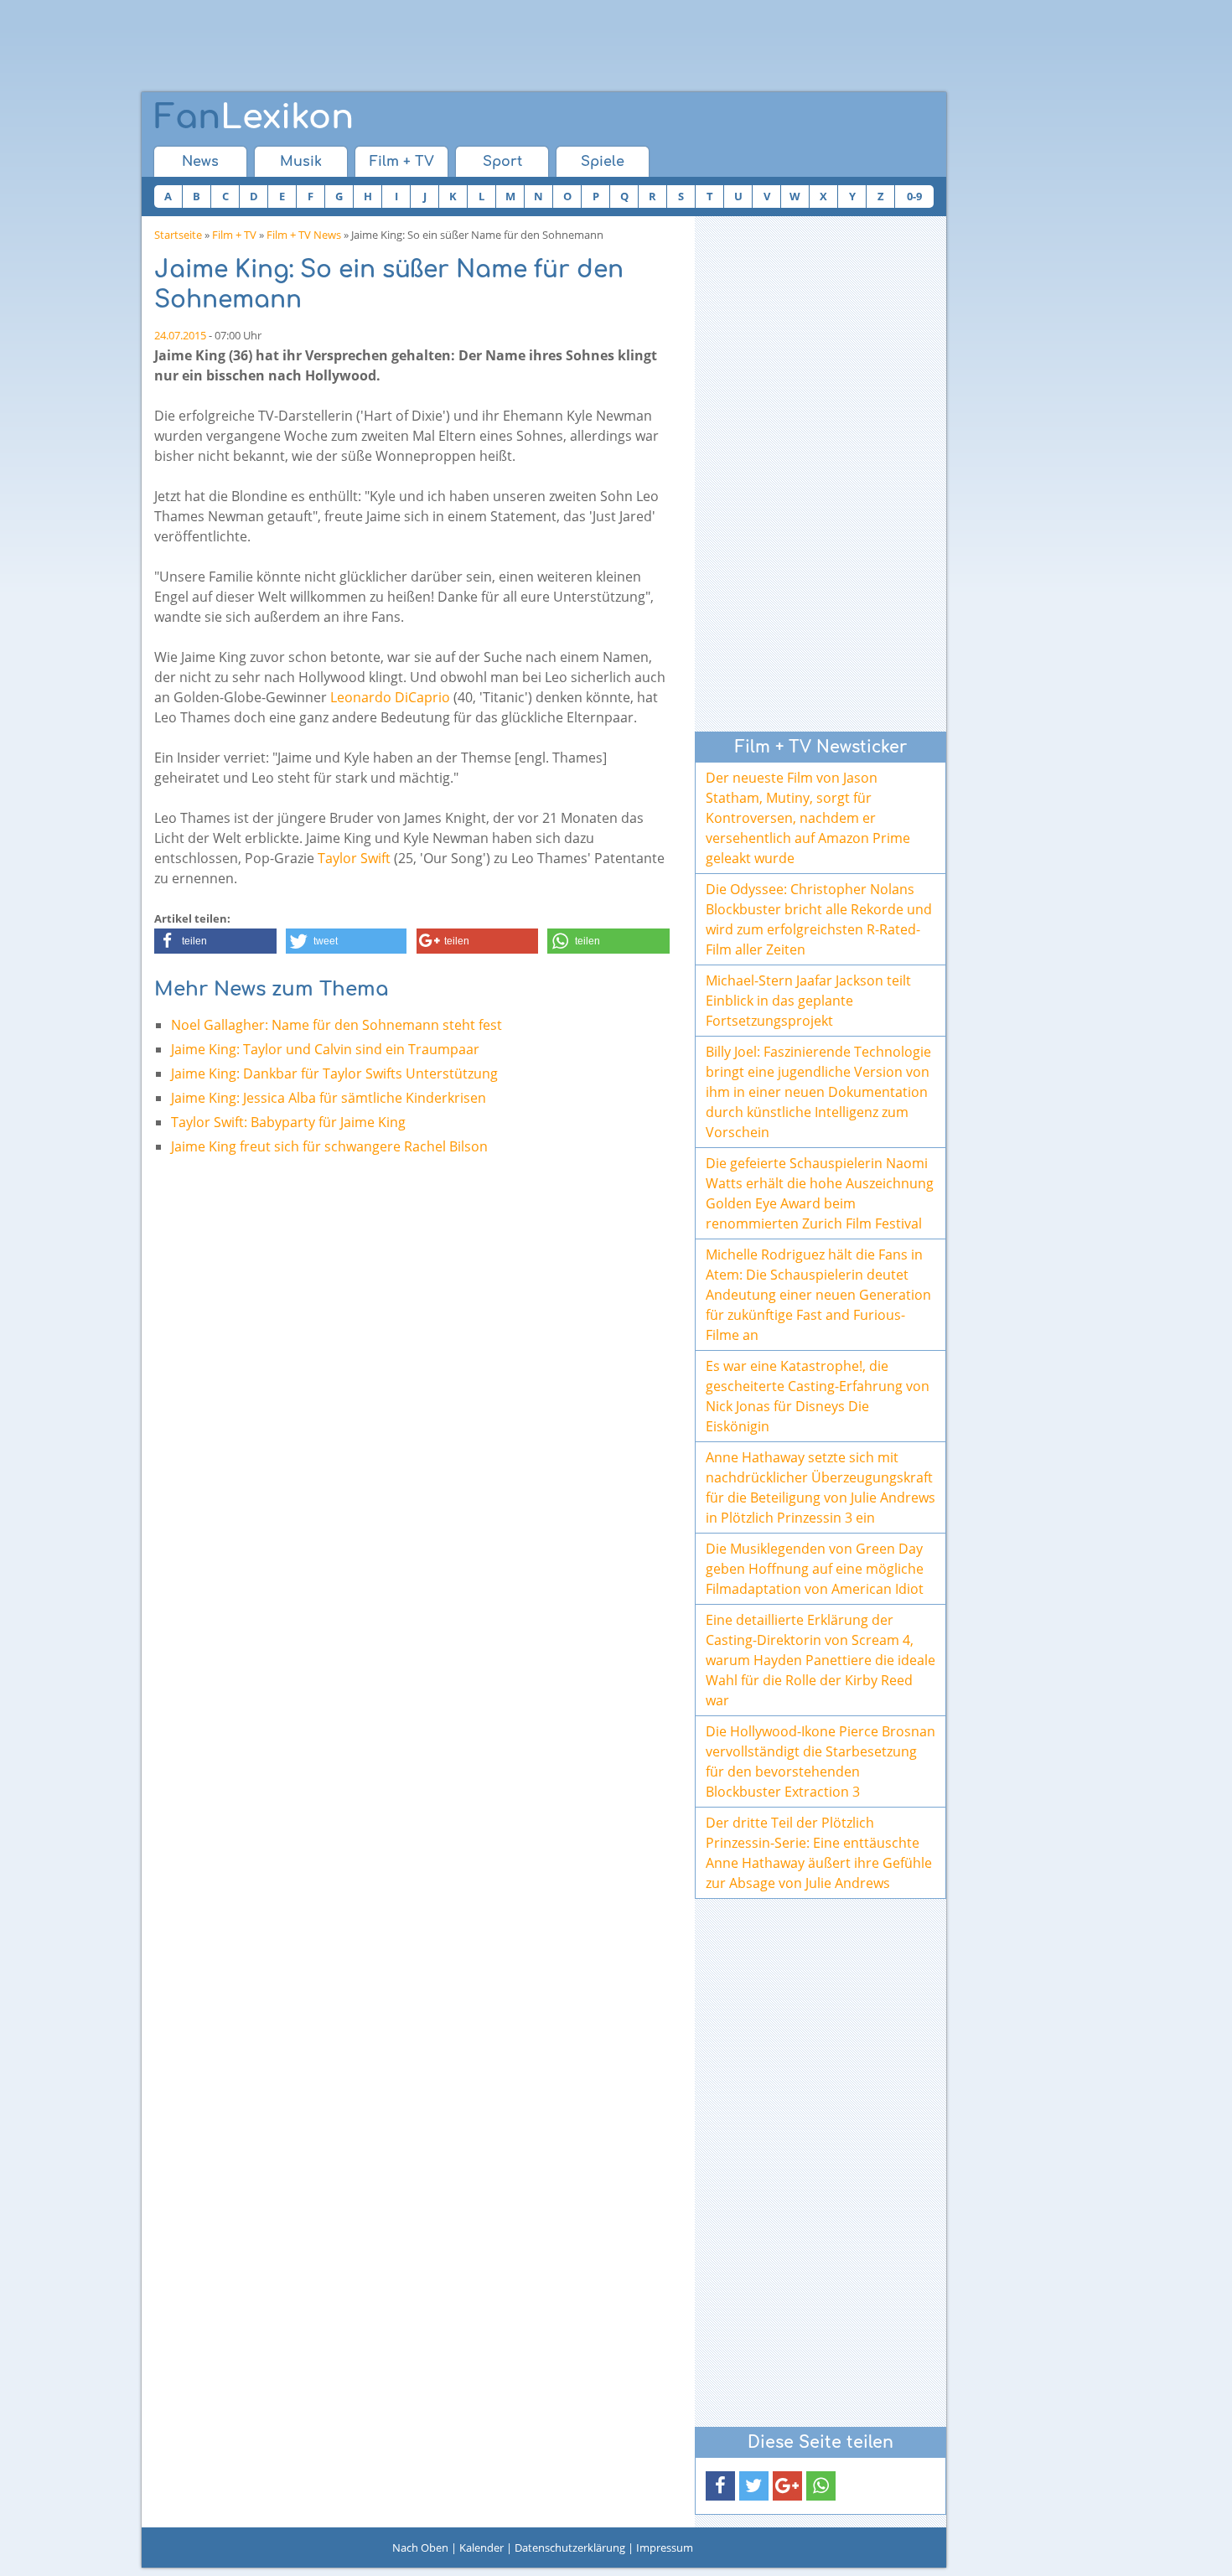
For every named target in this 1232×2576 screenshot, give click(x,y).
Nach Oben (420, 2548)
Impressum (665, 2548)
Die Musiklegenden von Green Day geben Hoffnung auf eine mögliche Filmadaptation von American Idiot (815, 1569)
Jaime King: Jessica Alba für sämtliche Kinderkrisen (329, 1098)
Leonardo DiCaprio (390, 697)
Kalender (481, 2548)
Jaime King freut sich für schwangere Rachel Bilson (329, 1146)
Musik (301, 162)
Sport (502, 162)
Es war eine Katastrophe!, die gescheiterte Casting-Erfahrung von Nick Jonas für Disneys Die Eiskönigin (818, 1396)
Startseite (178, 235)
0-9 (914, 196)
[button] (215, 941)
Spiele (603, 162)
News (200, 162)
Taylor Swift (354, 858)
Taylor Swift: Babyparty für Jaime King (288, 1122)
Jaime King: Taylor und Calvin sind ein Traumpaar (325, 1049)
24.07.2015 (180, 335)
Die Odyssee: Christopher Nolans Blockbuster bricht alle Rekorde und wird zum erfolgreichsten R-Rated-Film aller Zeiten (819, 919)
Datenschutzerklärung (570, 2548)
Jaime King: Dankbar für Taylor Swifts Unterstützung (334, 1073)
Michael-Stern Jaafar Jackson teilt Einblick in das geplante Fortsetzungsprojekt (808, 1001)
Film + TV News (304, 235)
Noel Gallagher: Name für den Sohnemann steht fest (336, 1025)
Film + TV (402, 162)
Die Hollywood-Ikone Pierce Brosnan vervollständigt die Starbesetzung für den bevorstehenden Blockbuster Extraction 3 (820, 1761)
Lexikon (254, 117)
